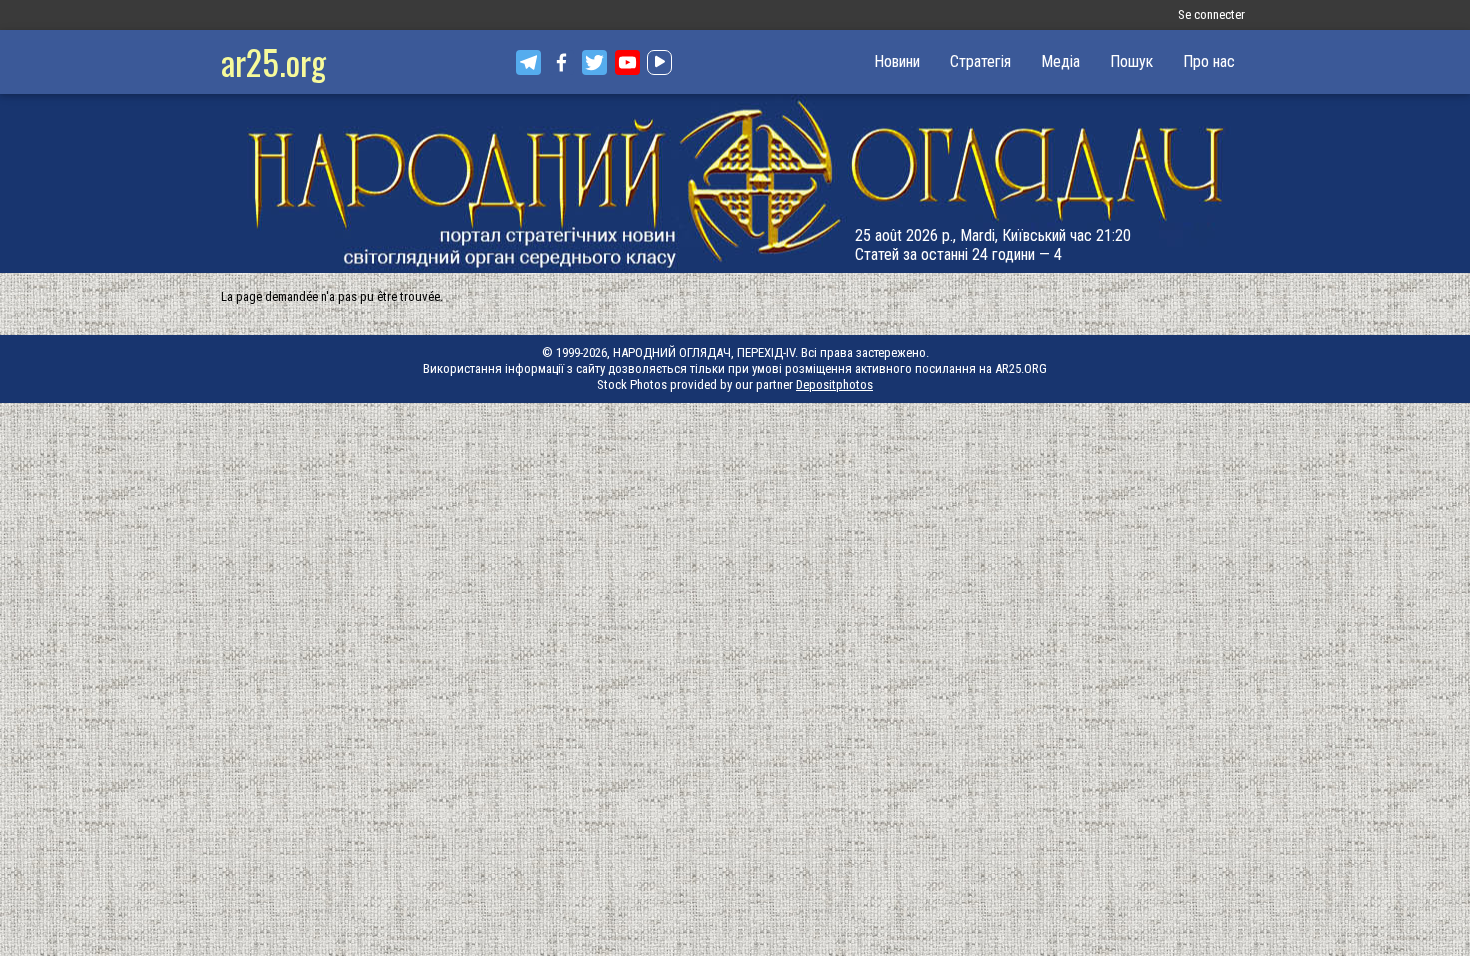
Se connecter (1211, 14)
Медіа (1060, 61)
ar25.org (273, 61)
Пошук (1131, 61)
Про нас (1209, 61)
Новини (897, 61)
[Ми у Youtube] (627, 62)
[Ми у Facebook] (561, 62)
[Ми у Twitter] (594, 62)
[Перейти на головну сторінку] (735, 183)
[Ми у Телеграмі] (528, 62)
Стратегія (980, 61)
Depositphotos (834, 384)
